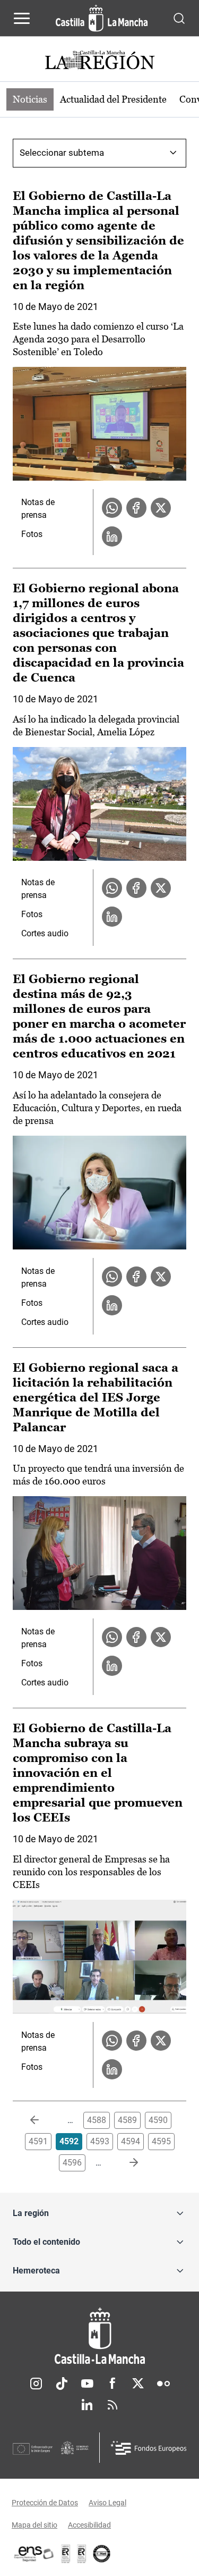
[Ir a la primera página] (43, 2120)
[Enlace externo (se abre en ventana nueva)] (82, 2554)
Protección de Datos (45, 2503)
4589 (127, 2120)
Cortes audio (45, 933)
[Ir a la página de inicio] (102, 18)
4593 (100, 2141)
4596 (72, 2163)
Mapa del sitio (34, 2525)
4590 (158, 2120)
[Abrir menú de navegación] (22, 18)
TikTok (62, 2384)
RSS (113, 2405)
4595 (161, 2141)
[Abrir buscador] (179, 18)
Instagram (36, 2384)
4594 (131, 2141)
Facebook (113, 2384)
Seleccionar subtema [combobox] (62, 153)
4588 (97, 2120)
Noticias (30, 99)
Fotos (32, 534)
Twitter (138, 2384)
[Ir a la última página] (125, 2163)
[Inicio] (99, 2336)
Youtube (87, 2384)
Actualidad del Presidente (113, 99)
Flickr (163, 2384)
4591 (38, 2141)
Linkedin (87, 2405)
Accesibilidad (89, 2525)
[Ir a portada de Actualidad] (100, 61)
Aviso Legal (107, 2503)
